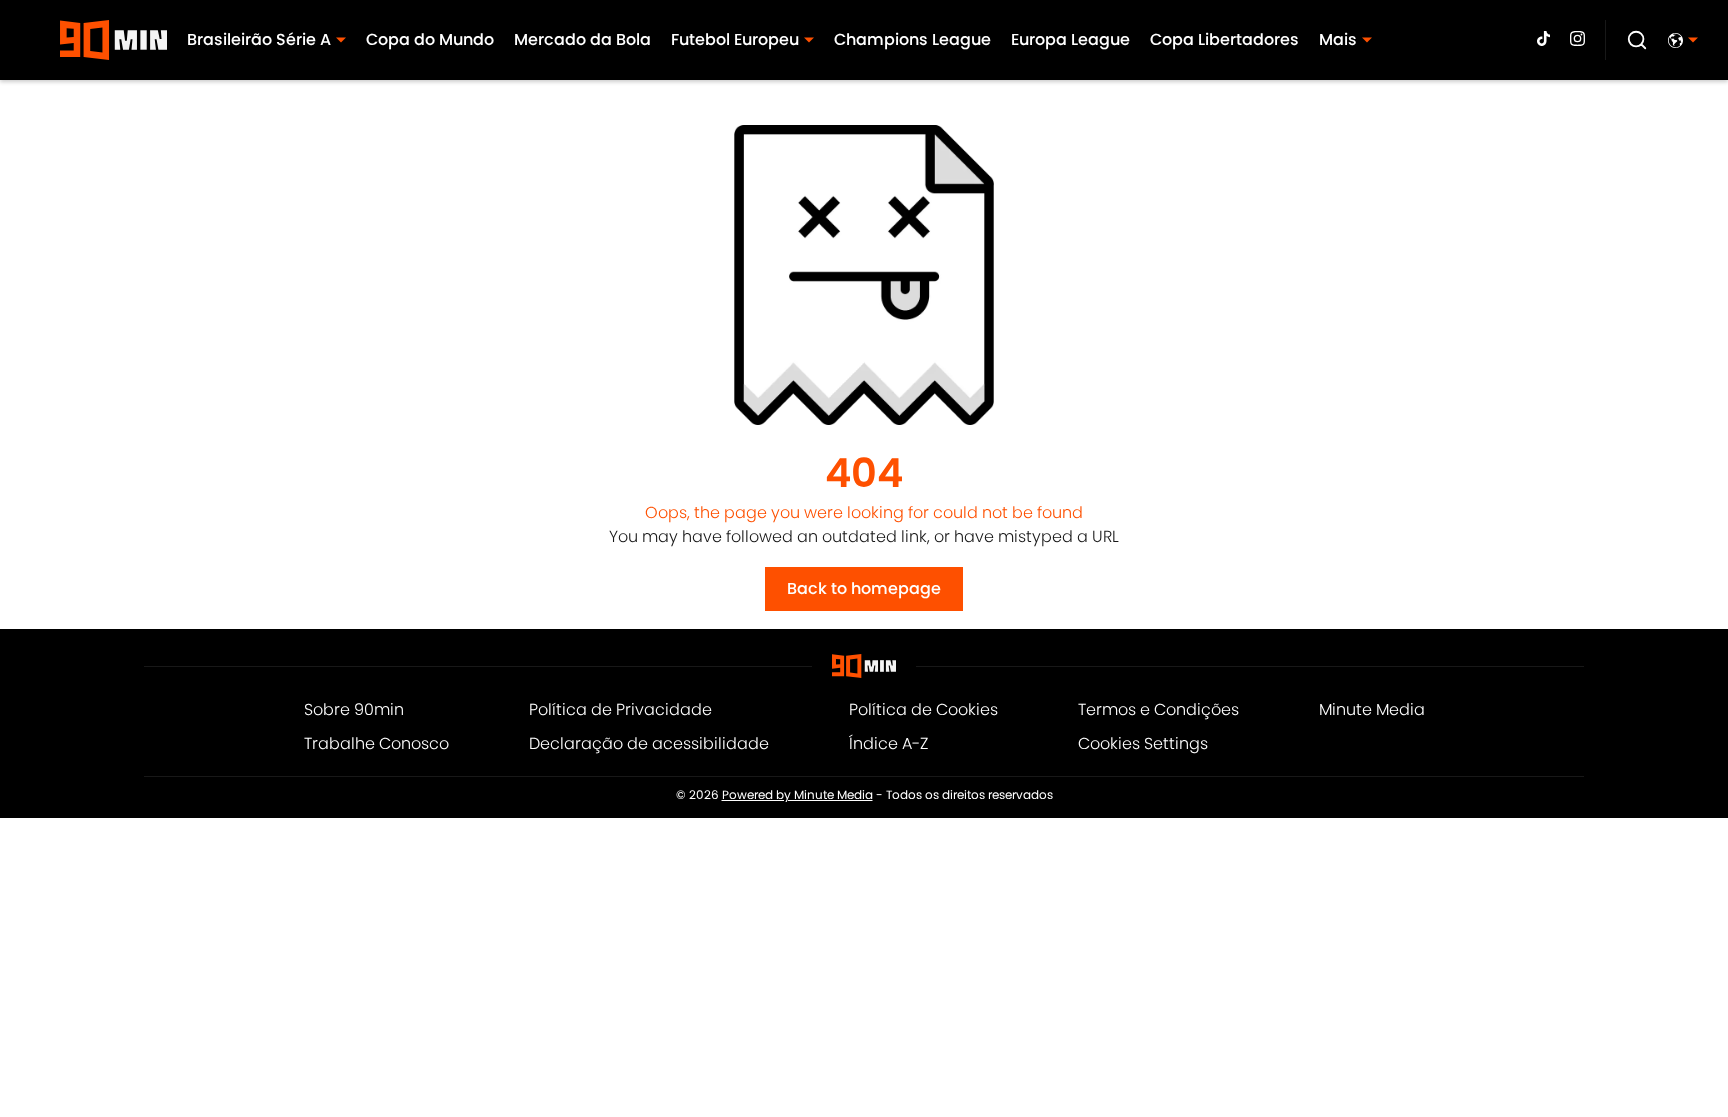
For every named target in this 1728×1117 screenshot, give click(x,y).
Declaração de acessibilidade (649, 743)
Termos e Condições (1158, 709)
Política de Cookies (923, 709)
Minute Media (1372, 709)
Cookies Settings (1143, 743)
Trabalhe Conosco (376, 743)
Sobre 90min (354, 709)
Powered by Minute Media (797, 795)
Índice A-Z (888, 743)
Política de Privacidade (620, 709)
